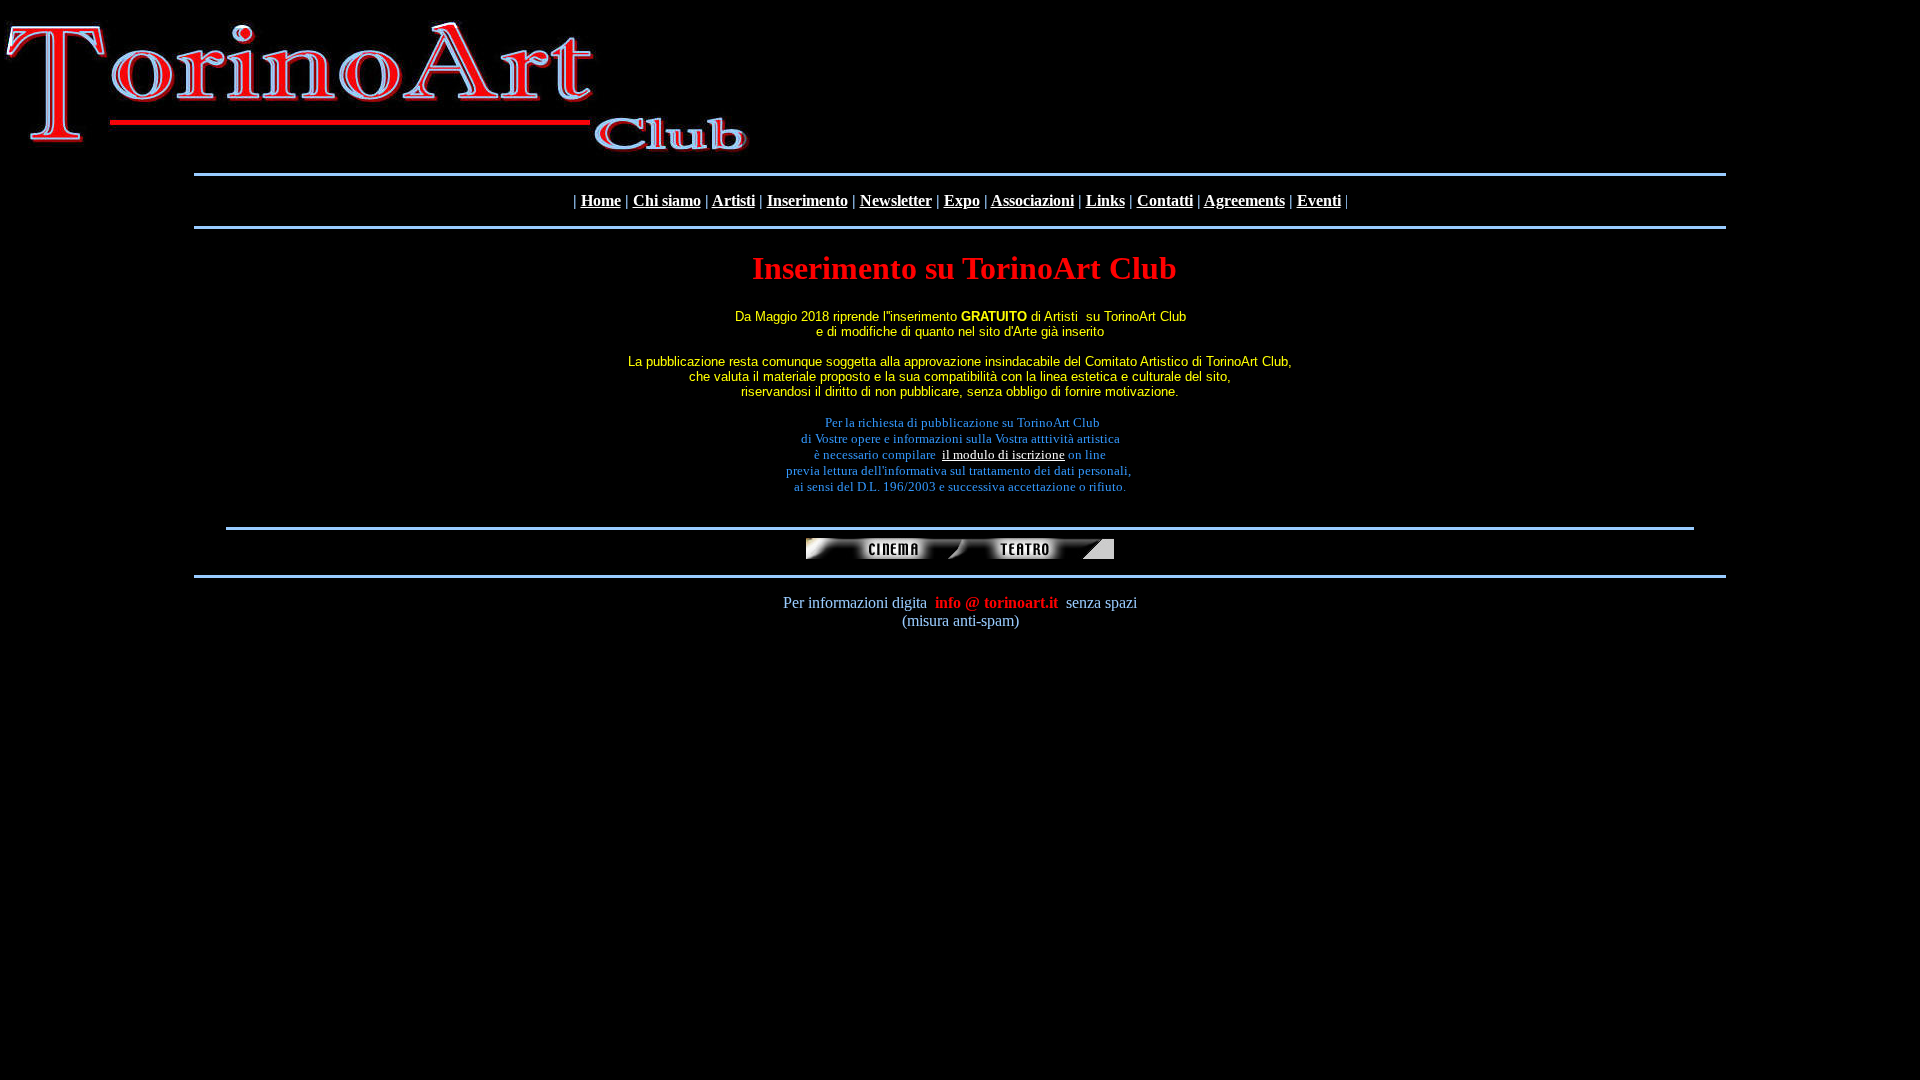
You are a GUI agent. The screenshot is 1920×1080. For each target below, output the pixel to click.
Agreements (1244, 200)
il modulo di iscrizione (1003, 454)
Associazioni (1032, 200)
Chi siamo (667, 200)
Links (1105, 200)
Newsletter (896, 200)
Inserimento (807, 200)
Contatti (1165, 200)
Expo (962, 200)
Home (601, 200)
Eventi (1319, 200)
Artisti (733, 200)
